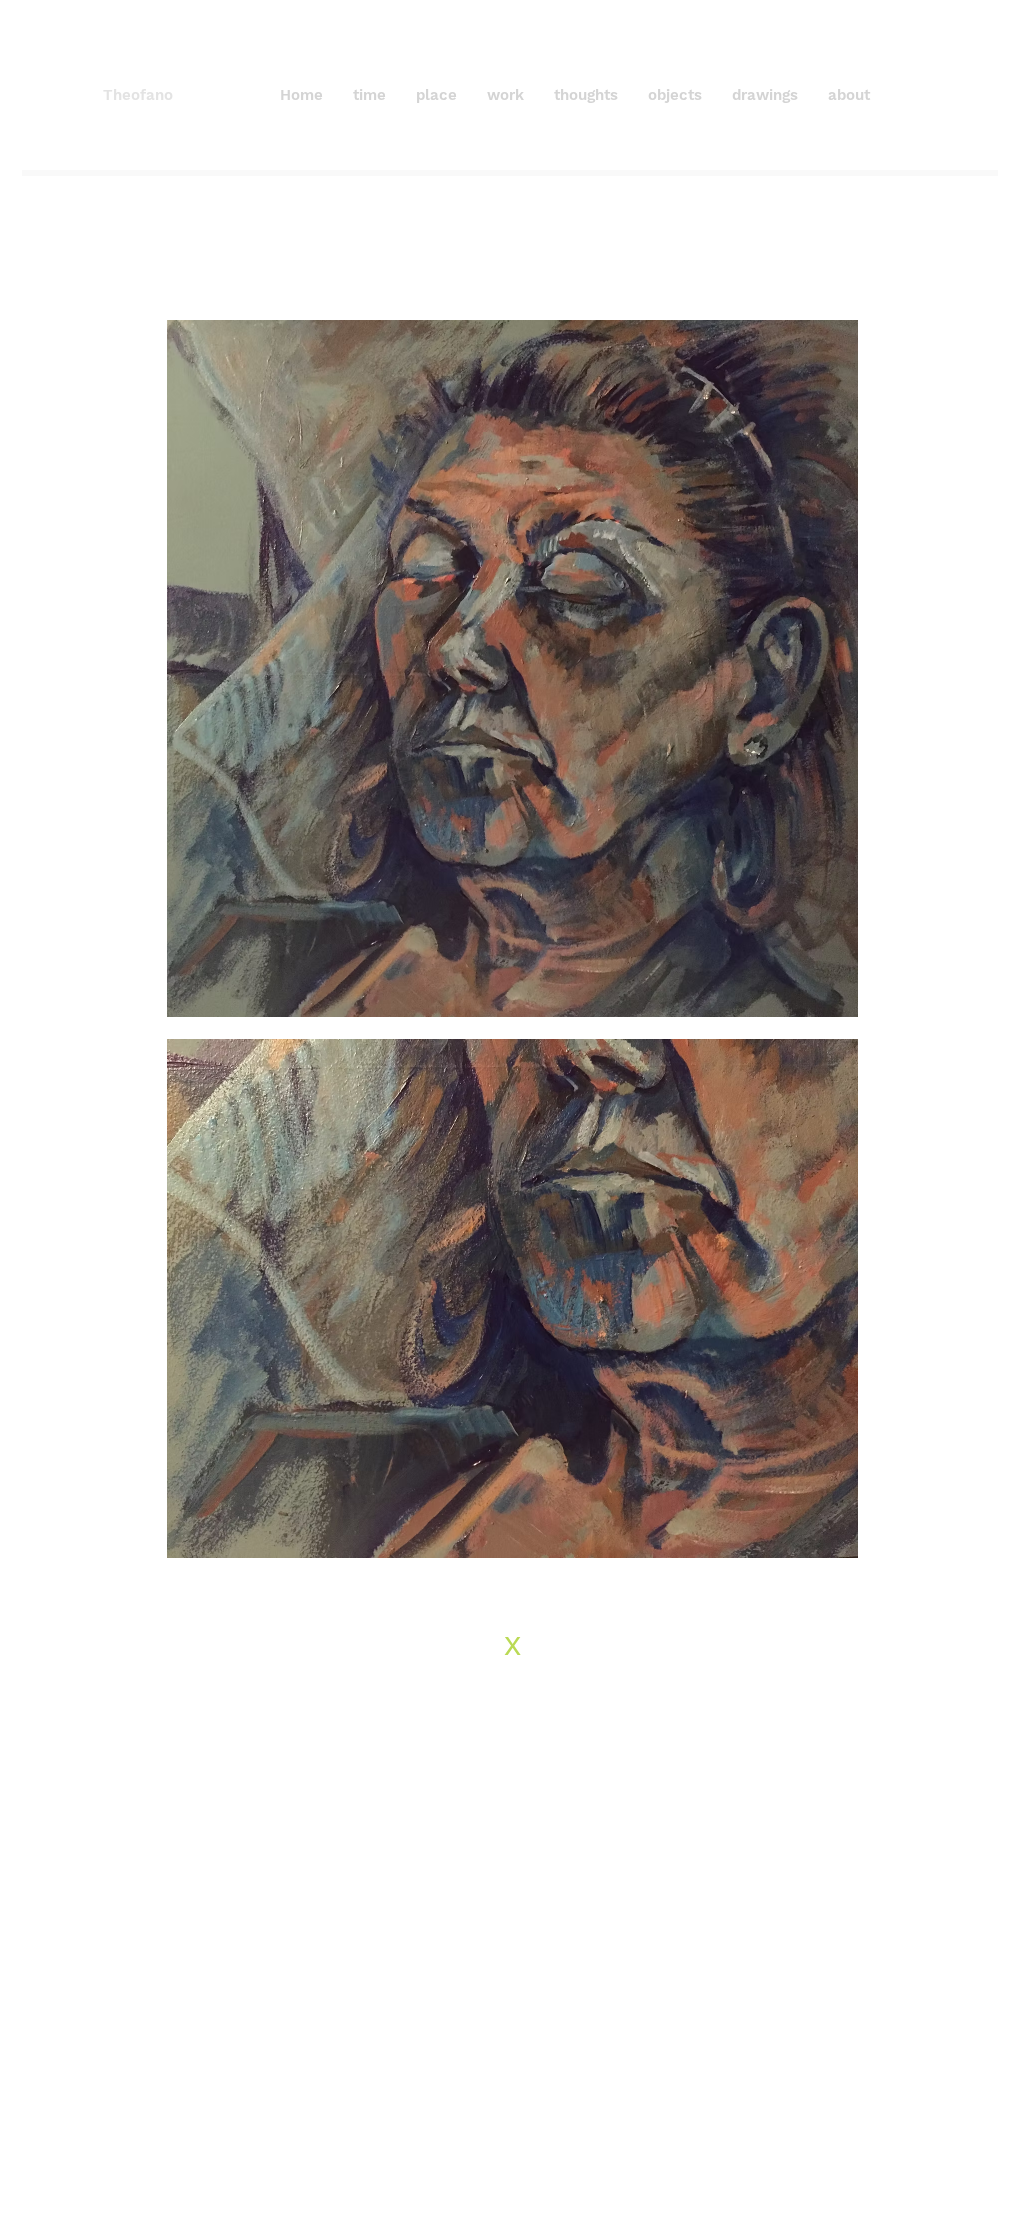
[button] (586, 95)
